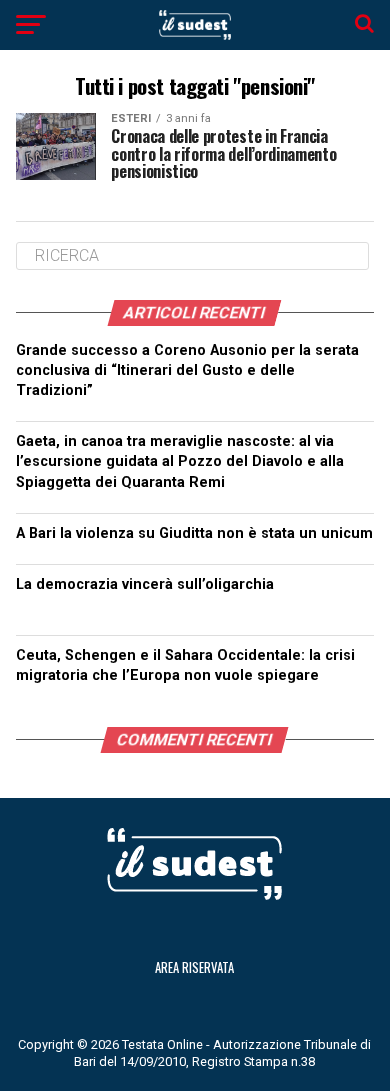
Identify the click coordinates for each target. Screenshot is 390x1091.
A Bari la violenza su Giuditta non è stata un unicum (194, 533)
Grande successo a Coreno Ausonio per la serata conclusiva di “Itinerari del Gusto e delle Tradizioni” (187, 370)
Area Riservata (194, 967)
